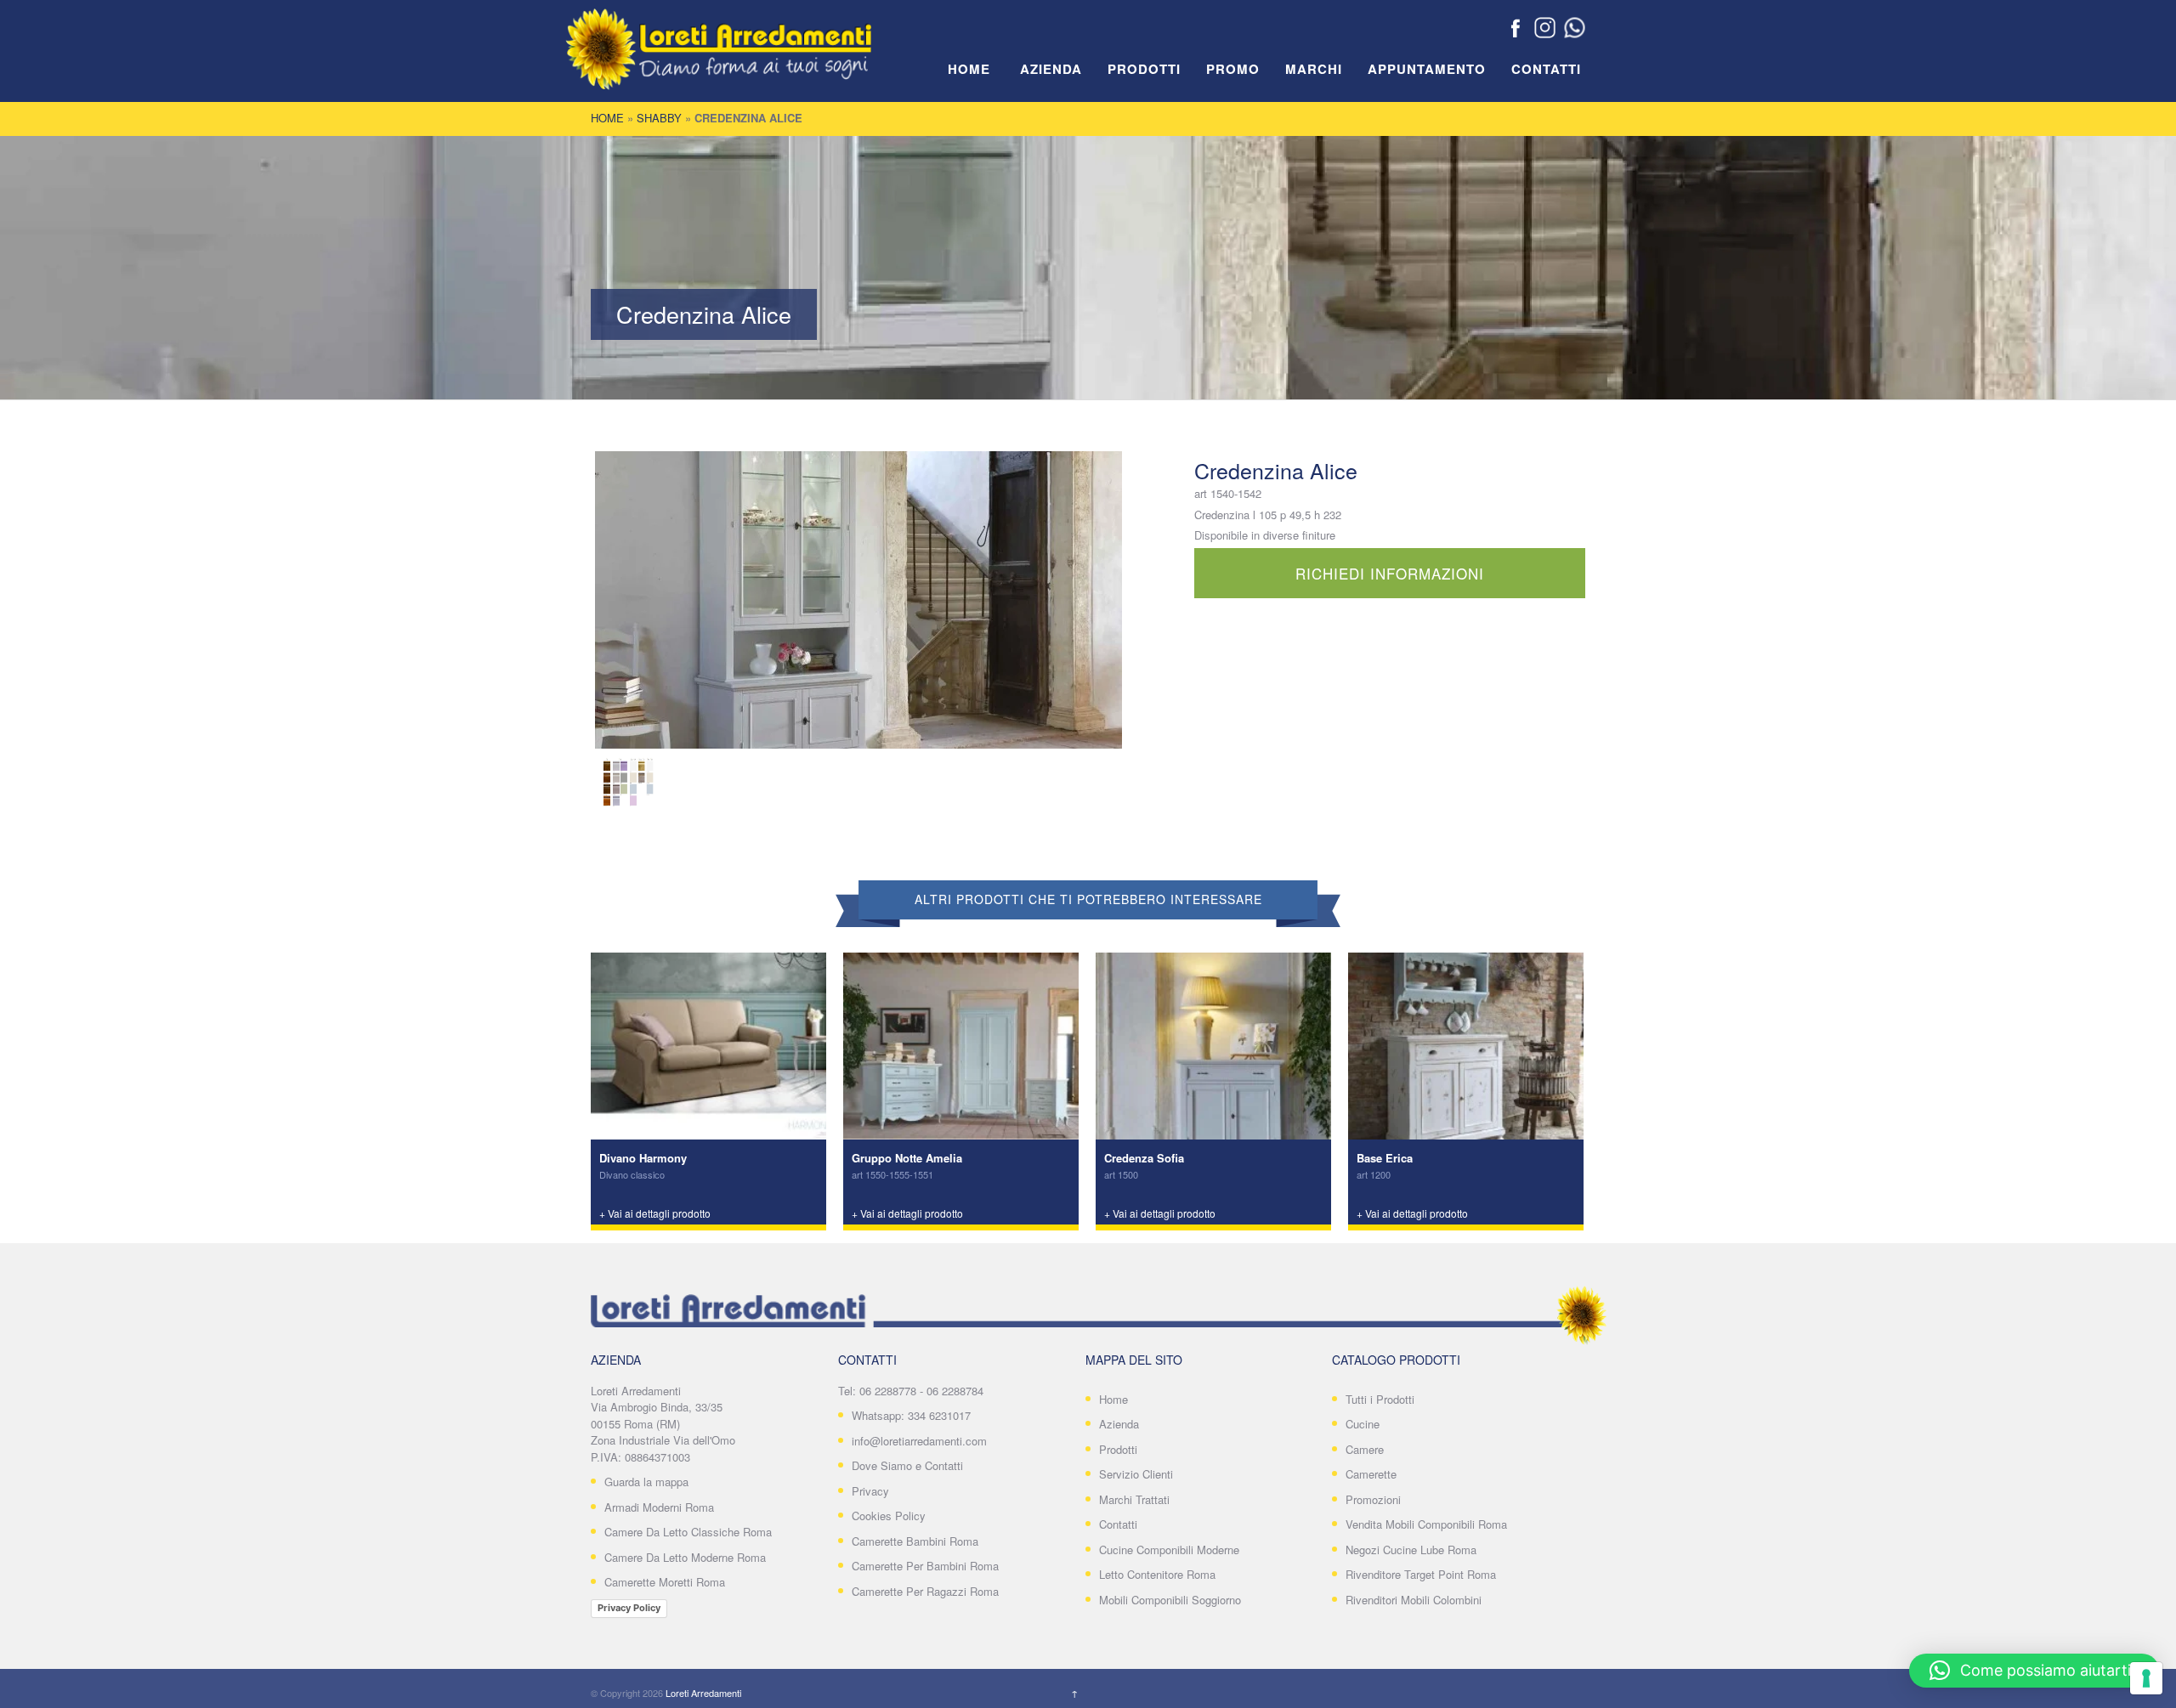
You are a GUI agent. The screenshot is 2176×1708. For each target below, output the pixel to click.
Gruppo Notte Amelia (907, 1158)
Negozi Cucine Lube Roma (1411, 1550)
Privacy (870, 1491)
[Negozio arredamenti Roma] (744, 59)
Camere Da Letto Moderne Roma (685, 1557)
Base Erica (1385, 1158)
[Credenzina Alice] (858, 600)
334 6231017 (939, 1415)
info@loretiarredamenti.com (919, 1441)
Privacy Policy (629, 1608)
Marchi (1314, 70)
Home (969, 70)
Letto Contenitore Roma (1157, 1574)
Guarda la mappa (646, 1482)
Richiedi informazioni (1390, 573)
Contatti (1546, 70)
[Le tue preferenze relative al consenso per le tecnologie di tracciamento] (2146, 1678)
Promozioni (1373, 1499)
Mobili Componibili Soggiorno (1170, 1600)
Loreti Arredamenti (703, 1693)
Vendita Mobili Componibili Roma (1426, 1524)
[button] (2034, 1671)
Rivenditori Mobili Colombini (1414, 1600)
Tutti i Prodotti (1380, 1399)
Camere (1365, 1449)
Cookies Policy (889, 1516)
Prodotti (1144, 70)
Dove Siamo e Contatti (907, 1465)
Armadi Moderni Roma (659, 1507)
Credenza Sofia (1144, 1158)
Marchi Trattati (1134, 1499)
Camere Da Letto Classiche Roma (688, 1532)
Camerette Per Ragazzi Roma (925, 1591)
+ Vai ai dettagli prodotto (655, 1213)
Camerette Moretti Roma (665, 1582)
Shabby (659, 118)
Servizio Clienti (1136, 1474)
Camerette (1371, 1474)
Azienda (1051, 70)
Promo (1233, 70)
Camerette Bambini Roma (915, 1541)
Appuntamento (1427, 70)
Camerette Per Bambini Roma (925, 1566)
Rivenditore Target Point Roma (1421, 1574)
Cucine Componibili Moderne (1169, 1550)
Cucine (1363, 1424)
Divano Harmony (643, 1158)
